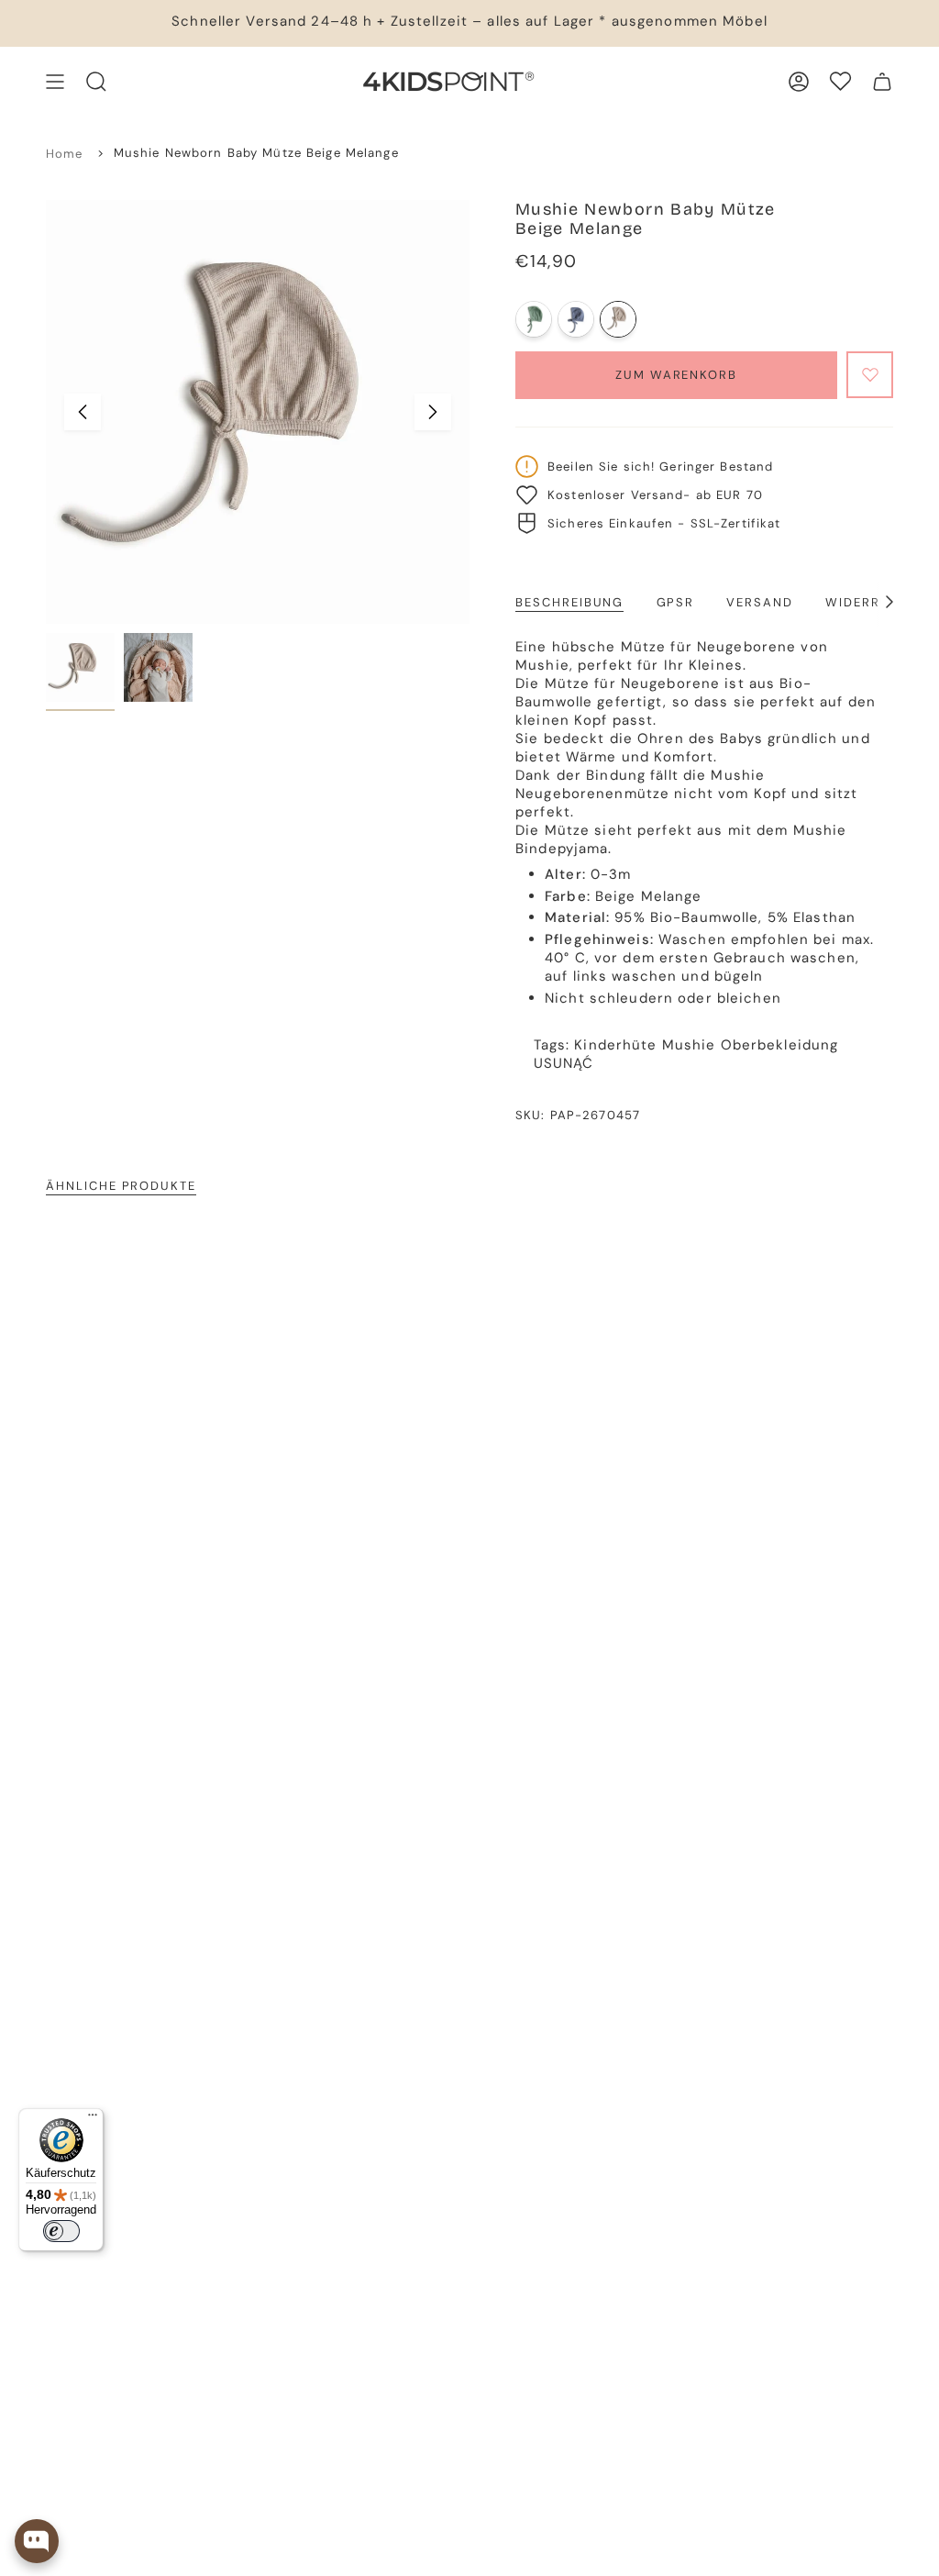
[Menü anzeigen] (55, 82)
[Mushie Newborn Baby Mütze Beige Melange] (618, 319)
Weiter (433, 412)
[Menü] (93, 2119)
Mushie (689, 1045)
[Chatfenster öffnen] (37, 2541)
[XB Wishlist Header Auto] (840, 81)
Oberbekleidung (780, 1045)
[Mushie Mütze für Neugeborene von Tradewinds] (576, 319)
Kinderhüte (615, 1045)
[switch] (61, 2231)
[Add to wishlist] (870, 375)
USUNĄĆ (564, 1063)
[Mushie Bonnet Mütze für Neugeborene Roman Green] (534, 319)
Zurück (83, 412)
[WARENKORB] (882, 82)
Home (65, 154)
